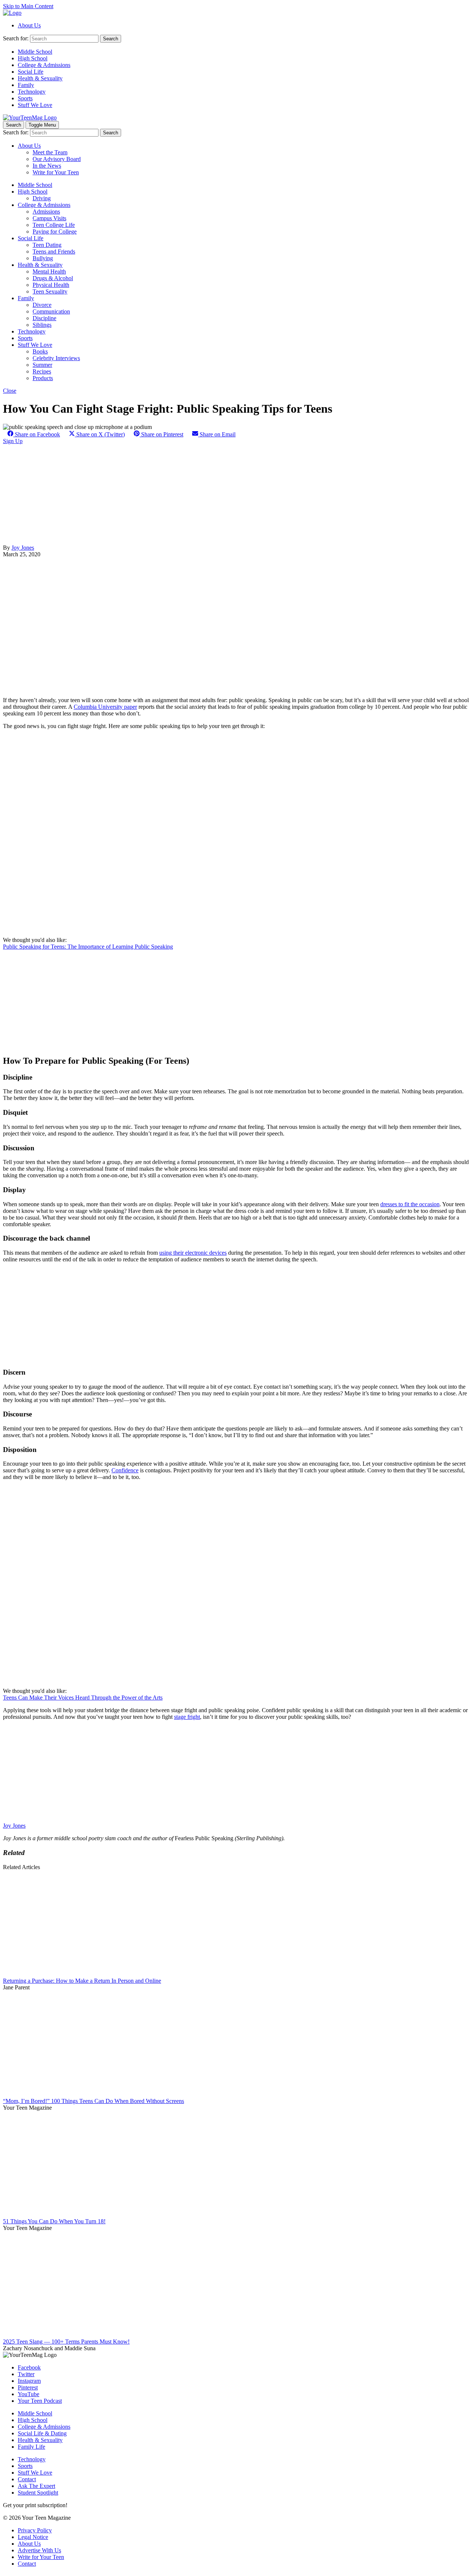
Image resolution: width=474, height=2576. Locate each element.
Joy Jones (23, 548)
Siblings (42, 325)
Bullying (43, 258)
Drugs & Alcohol (53, 278)
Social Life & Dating (42, 2433)
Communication (51, 311)
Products (43, 378)
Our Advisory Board (57, 159)
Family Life (31, 2447)
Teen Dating (47, 245)
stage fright (187, 1717)
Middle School (35, 52)
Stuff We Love (35, 105)
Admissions (46, 212)
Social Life (31, 72)
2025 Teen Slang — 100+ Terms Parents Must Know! (66, 2342)
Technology (32, 92)
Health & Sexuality (40, 78)
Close (10, 391)
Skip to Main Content (28, 6)
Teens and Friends (54, 251)
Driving (42, 198)
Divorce (42, 305)
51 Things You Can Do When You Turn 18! (54, 2221)
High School (33, 58)
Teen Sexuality (50, 291)
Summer (42, 365)
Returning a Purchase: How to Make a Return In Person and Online (82, 1981)
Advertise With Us (39, 2550)
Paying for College (55, 232)
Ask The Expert (36, 2486)
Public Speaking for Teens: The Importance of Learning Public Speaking (88, 947)
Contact (27, 2479)
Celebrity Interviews (56, 358)
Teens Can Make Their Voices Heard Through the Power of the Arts (83, 1698)
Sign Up (13, 441)
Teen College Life (54, 225)
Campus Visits (49, 218)
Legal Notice (33, 2537)
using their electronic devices (193, 1253)
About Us (29, 25)
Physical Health (51, 285)
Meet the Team (50, 152)
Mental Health (49, 271)
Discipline (44, 318)
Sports (25, 98)
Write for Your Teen (56, 172)
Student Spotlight (38, 2493)
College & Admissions (44, 65)
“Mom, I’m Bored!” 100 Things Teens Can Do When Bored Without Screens (94, 2101)
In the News (47, 166)
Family (26, 85)
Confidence (125, 1470)
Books (40, 351)
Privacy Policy (35, 2530)
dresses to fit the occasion (410, 1204)
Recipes (42, 371)
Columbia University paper (105, 707)
